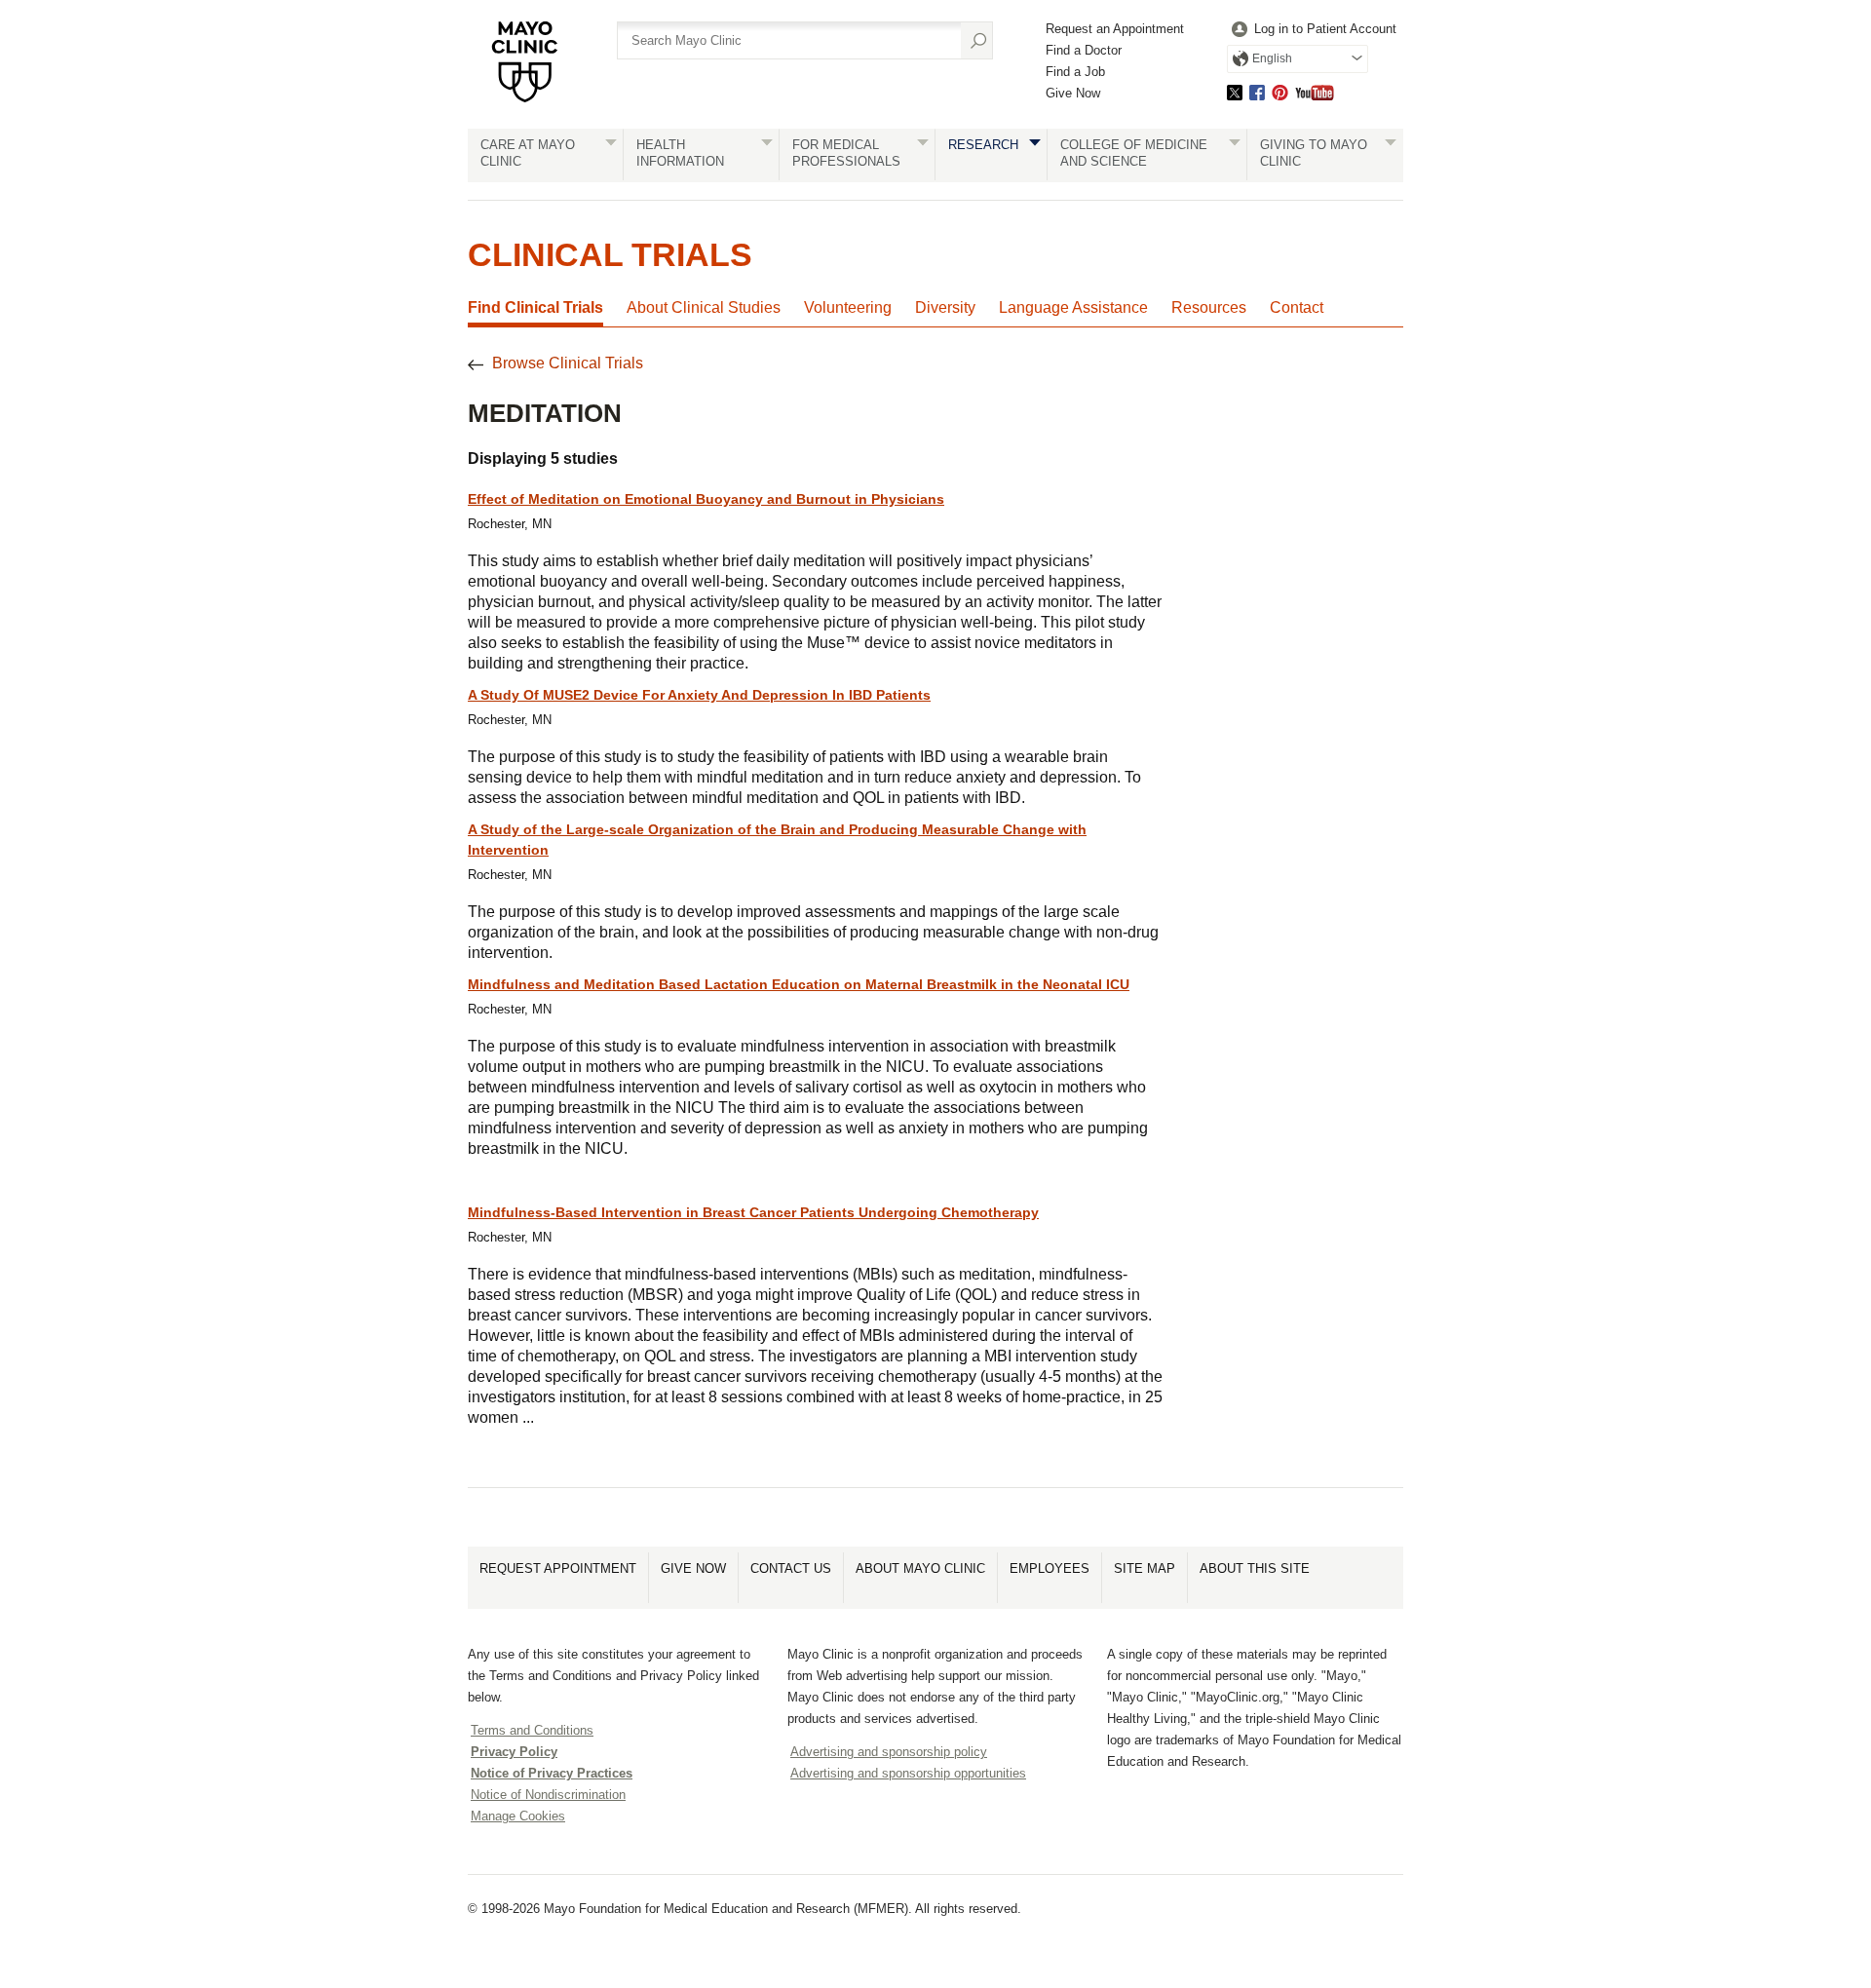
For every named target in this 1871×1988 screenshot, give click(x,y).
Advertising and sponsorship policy (889, 1752)
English (1272, 58)
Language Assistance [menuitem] (1073, 307)
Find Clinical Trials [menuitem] (535, 307)
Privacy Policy (514, 1752)
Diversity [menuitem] (945, 307)
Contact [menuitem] (1297, 307)
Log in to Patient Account (1325, 29)
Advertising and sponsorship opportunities (908, 1773)
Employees (1050, 1568)
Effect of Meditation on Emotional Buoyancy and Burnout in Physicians (706, 499)
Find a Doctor (1084, 50)
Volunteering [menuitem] (848, 307)
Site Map (1145, 1568)
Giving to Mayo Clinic (1314, 153)
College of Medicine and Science (1134, 153)
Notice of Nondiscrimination (548, 1795)
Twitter (1235, 92)
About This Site (1255, 1568)
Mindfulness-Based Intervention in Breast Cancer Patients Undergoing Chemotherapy (753, 1212)
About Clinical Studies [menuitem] (704, 307)
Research (983, 145)
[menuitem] (1312, 30)
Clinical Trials (610, 254)
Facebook (1257, 92)
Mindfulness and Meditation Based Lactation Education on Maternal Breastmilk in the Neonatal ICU (799, 984)
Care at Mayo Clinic (528, 153)
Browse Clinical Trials (568, 363)
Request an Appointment (1115, 29)
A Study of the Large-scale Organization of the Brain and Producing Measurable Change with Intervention (777, 840)
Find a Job (1075, 72)
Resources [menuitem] (1209, 307)
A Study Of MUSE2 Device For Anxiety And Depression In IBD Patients (699, 695)
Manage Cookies (518, 1816)
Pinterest (1280, 92)
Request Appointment (558, 1568)
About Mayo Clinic (920, 1568)
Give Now (1073, 93)
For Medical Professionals (846, 153)
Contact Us (791, 1568)
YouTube (1315, 92)
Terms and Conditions (532, 1730)
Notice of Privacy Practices (552, 1773)
